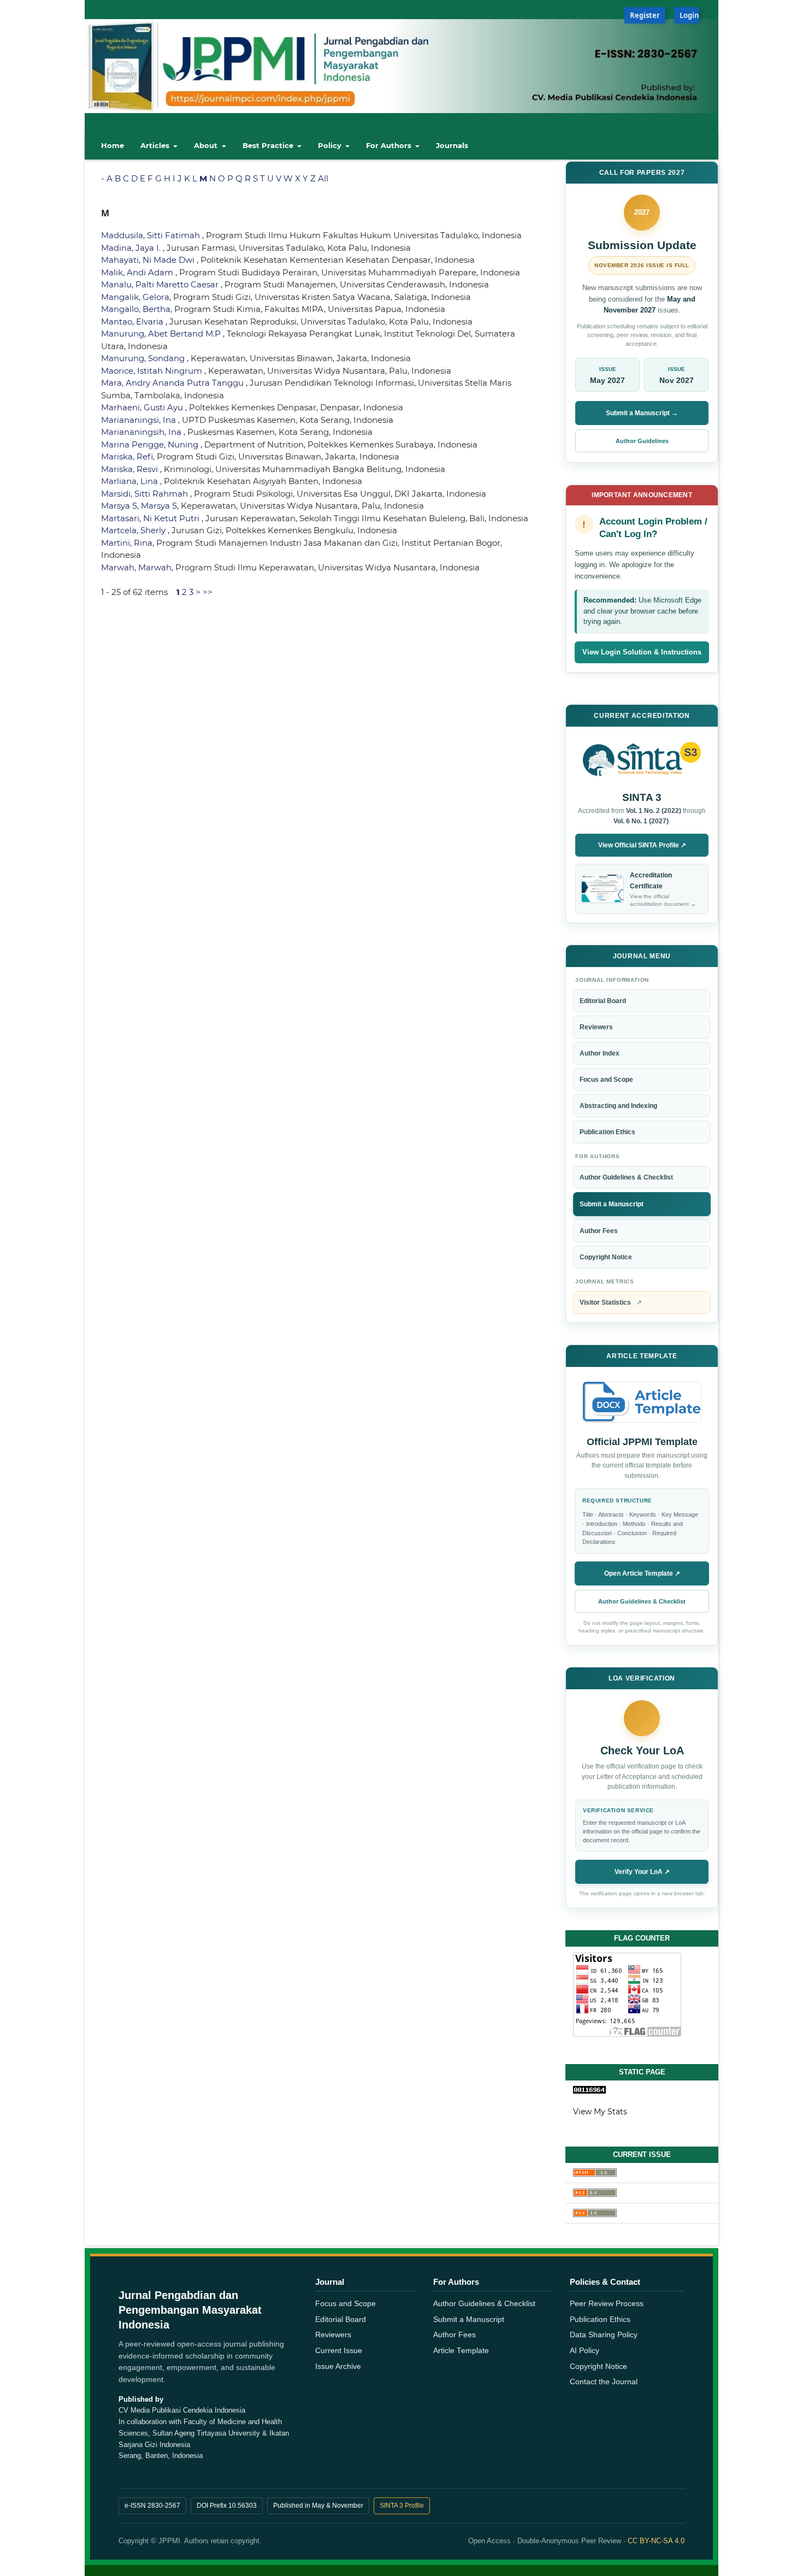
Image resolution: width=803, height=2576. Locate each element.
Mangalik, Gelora (135, 297)
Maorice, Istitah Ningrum (153, 371)
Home (113, 145)
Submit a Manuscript (612, 1204)
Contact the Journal (604, 2382)
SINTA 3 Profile (402, 2506)
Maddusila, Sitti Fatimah (152, 235)
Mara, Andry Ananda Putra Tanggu (173, 383)
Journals (452, 145)
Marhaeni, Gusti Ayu (143, 407)
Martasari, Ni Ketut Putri (151, 518)
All (323, 178)
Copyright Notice (606, 1257)
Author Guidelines (642, 441)
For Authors (390, 145)
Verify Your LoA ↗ (642, 1872)
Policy (331, 145)
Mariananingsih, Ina (142, 432)
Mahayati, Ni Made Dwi (149, 260)
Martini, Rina (127, 543)
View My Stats (600, 2112)
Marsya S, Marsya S (139, 506)
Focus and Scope (606, 1080)
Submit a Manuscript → (642, 413)
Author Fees (599, 1231)
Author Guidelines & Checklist (626, 1177)
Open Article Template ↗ (642, 1573)
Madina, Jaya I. (132, 248)
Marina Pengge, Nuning (151, 444)
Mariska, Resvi (131, 469)
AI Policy (584, 2351)
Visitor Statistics (611, 1302)
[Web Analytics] (642, 2090)
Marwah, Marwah (136, 567)
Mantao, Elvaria (133, 322)
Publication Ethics (607, 1132)
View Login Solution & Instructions (642, 652)
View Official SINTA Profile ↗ (642, 845)
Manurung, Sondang (144, 358)
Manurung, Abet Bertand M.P (162, 334)
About (207, 145)
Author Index (600, 1053)
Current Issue (339, 2351)
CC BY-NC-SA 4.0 (656, 2541)
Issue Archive (338, 2366)
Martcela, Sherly (134, 530)
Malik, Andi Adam (138, 272)
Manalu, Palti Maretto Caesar (161, 284)
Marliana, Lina (131, 481)
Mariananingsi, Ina (140, 420)
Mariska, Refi (127, 456)
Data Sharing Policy (604, 2335)
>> (208, 592)
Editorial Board (603, 1001)
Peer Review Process (607, 2304)
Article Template (461, 2351)
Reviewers (596, 1027)
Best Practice (269, 145)
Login (689, 15)
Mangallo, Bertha (136, 309)
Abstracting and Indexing (618, 1106)
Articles (156, 145)
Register (645, 15)
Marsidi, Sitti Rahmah (146, 494)
